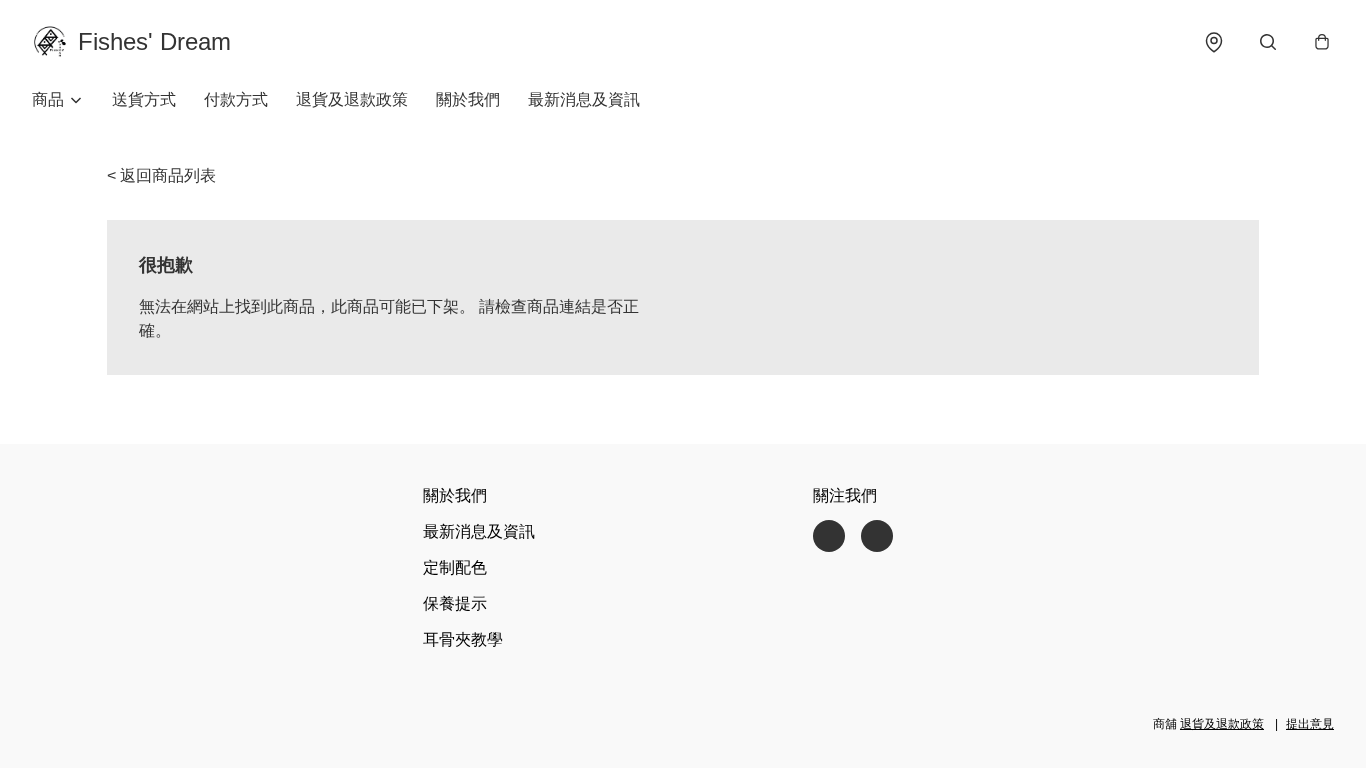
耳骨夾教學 (463, 639)
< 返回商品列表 (161, 175)
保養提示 (455, 603)
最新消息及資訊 (584, 99)
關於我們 (468, 99)
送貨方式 (144, 99)
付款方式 (236, 99)
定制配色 (455, 567)
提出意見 (1310, 724)
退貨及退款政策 (352, 99)
